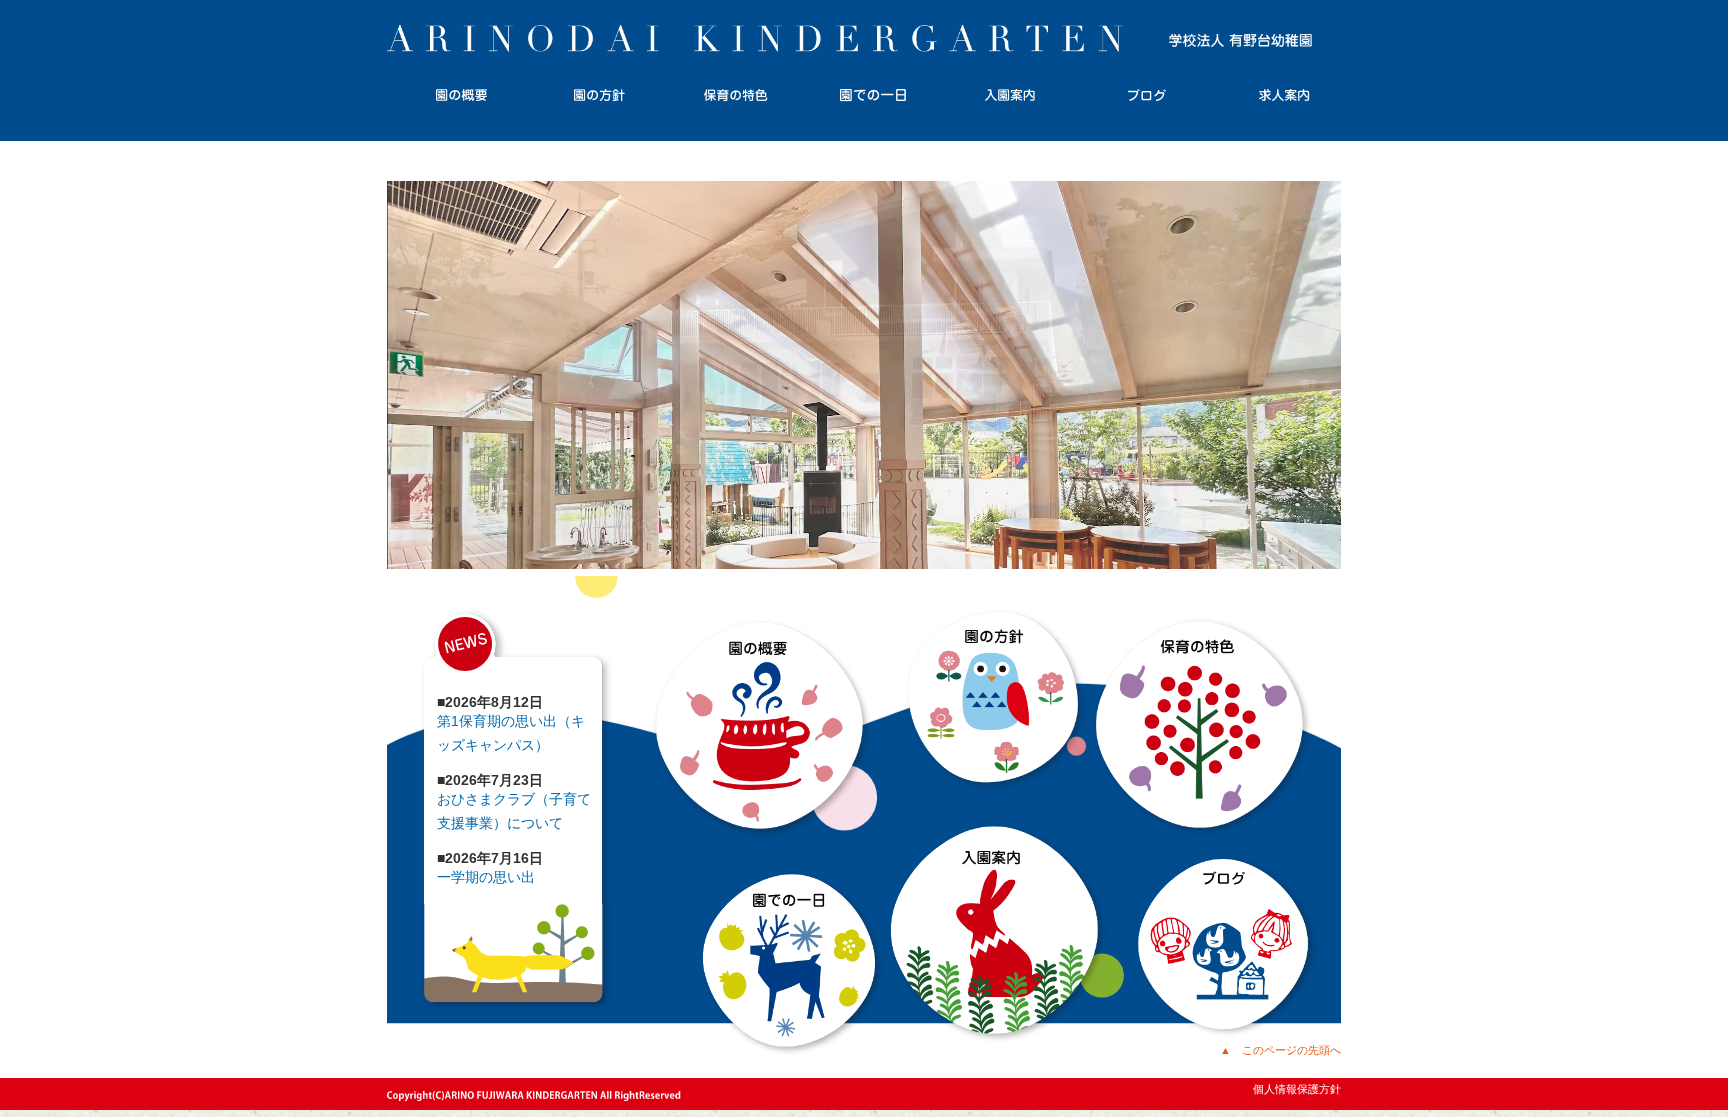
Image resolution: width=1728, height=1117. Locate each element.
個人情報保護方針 (1297, 1089)
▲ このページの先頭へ (1280, 1050)
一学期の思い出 (486, 877)
